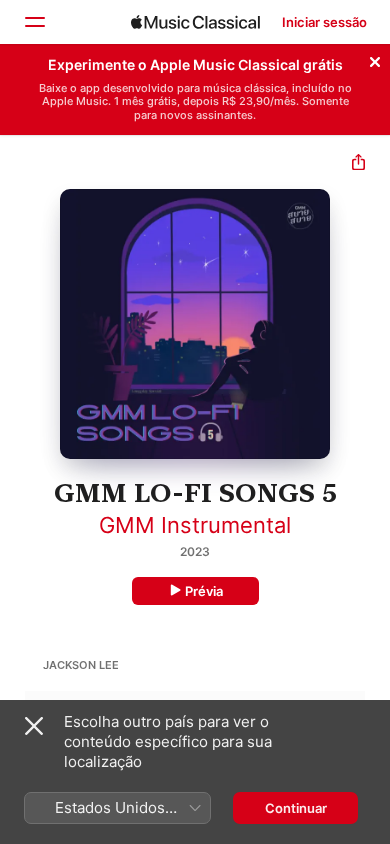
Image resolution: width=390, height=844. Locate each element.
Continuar (296, 808)
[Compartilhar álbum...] (358, 164)
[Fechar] (375, 59)
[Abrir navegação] (34, 22)
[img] (195, 22)
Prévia (204, 591)
